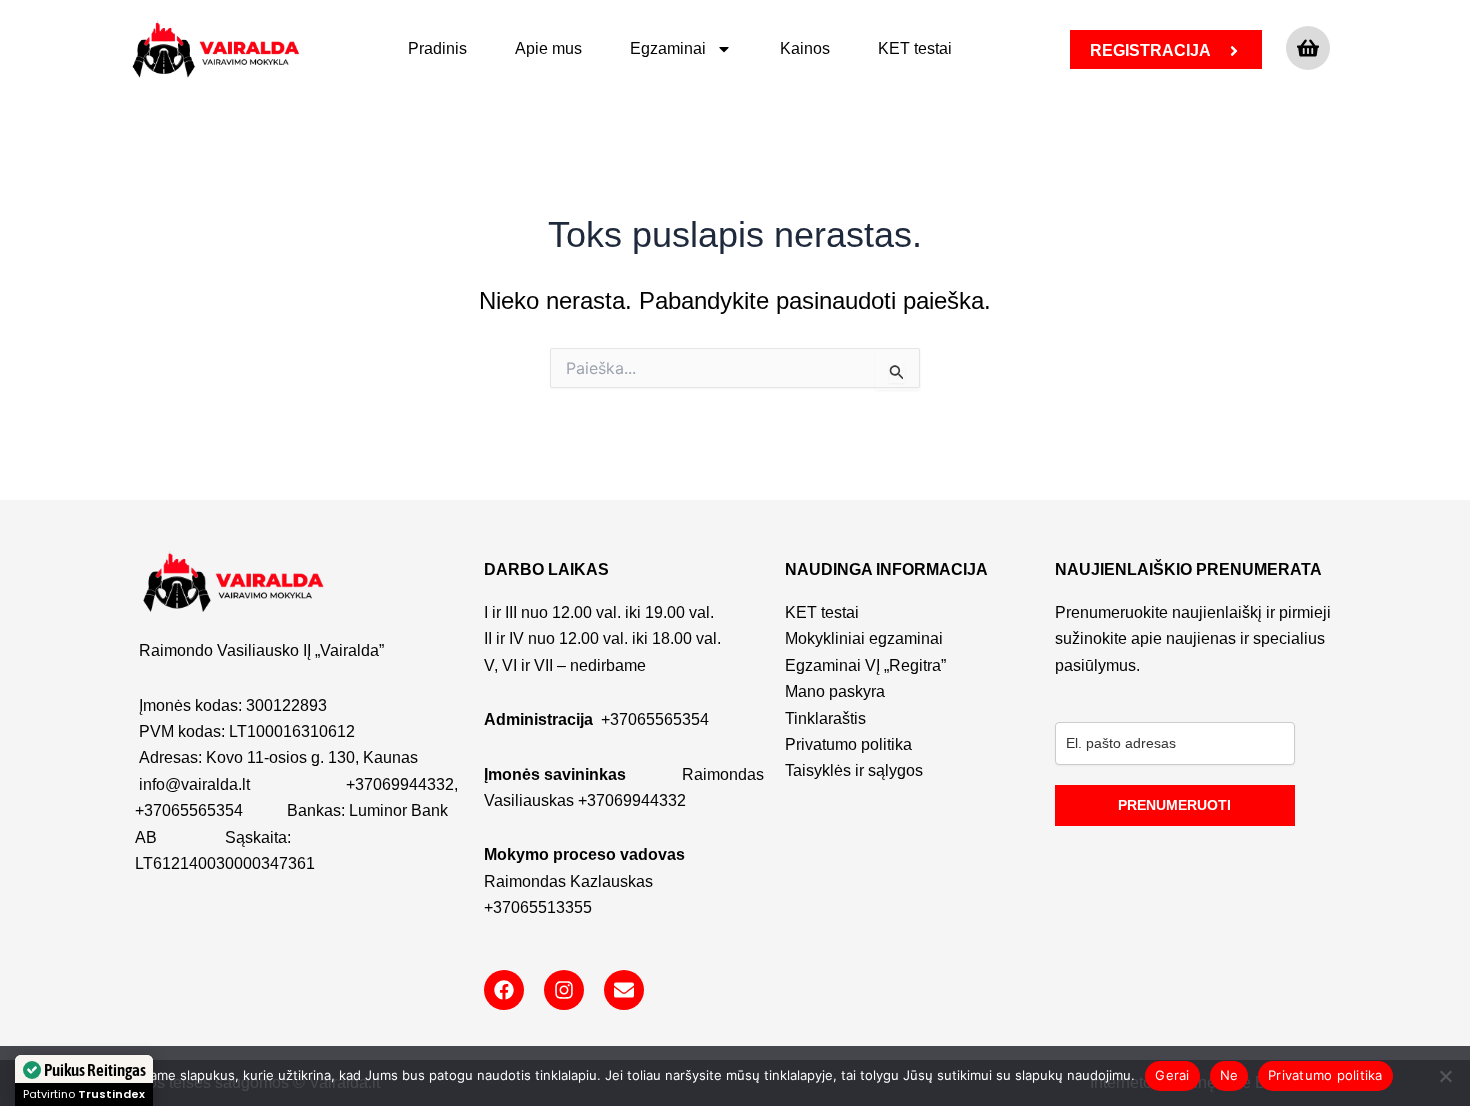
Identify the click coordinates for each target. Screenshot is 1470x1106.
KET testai (915, 48)
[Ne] (1445, 1076)
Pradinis (437, 48)
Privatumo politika (1325, 1075)
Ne (1229, 1075)
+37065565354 (189, 810)
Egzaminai (668, 48)
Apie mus (548, 48)
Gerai (1172, 1075)
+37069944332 (400, 784)
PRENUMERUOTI (1174, 805)
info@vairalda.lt (194, 784)
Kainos (805, 48)
